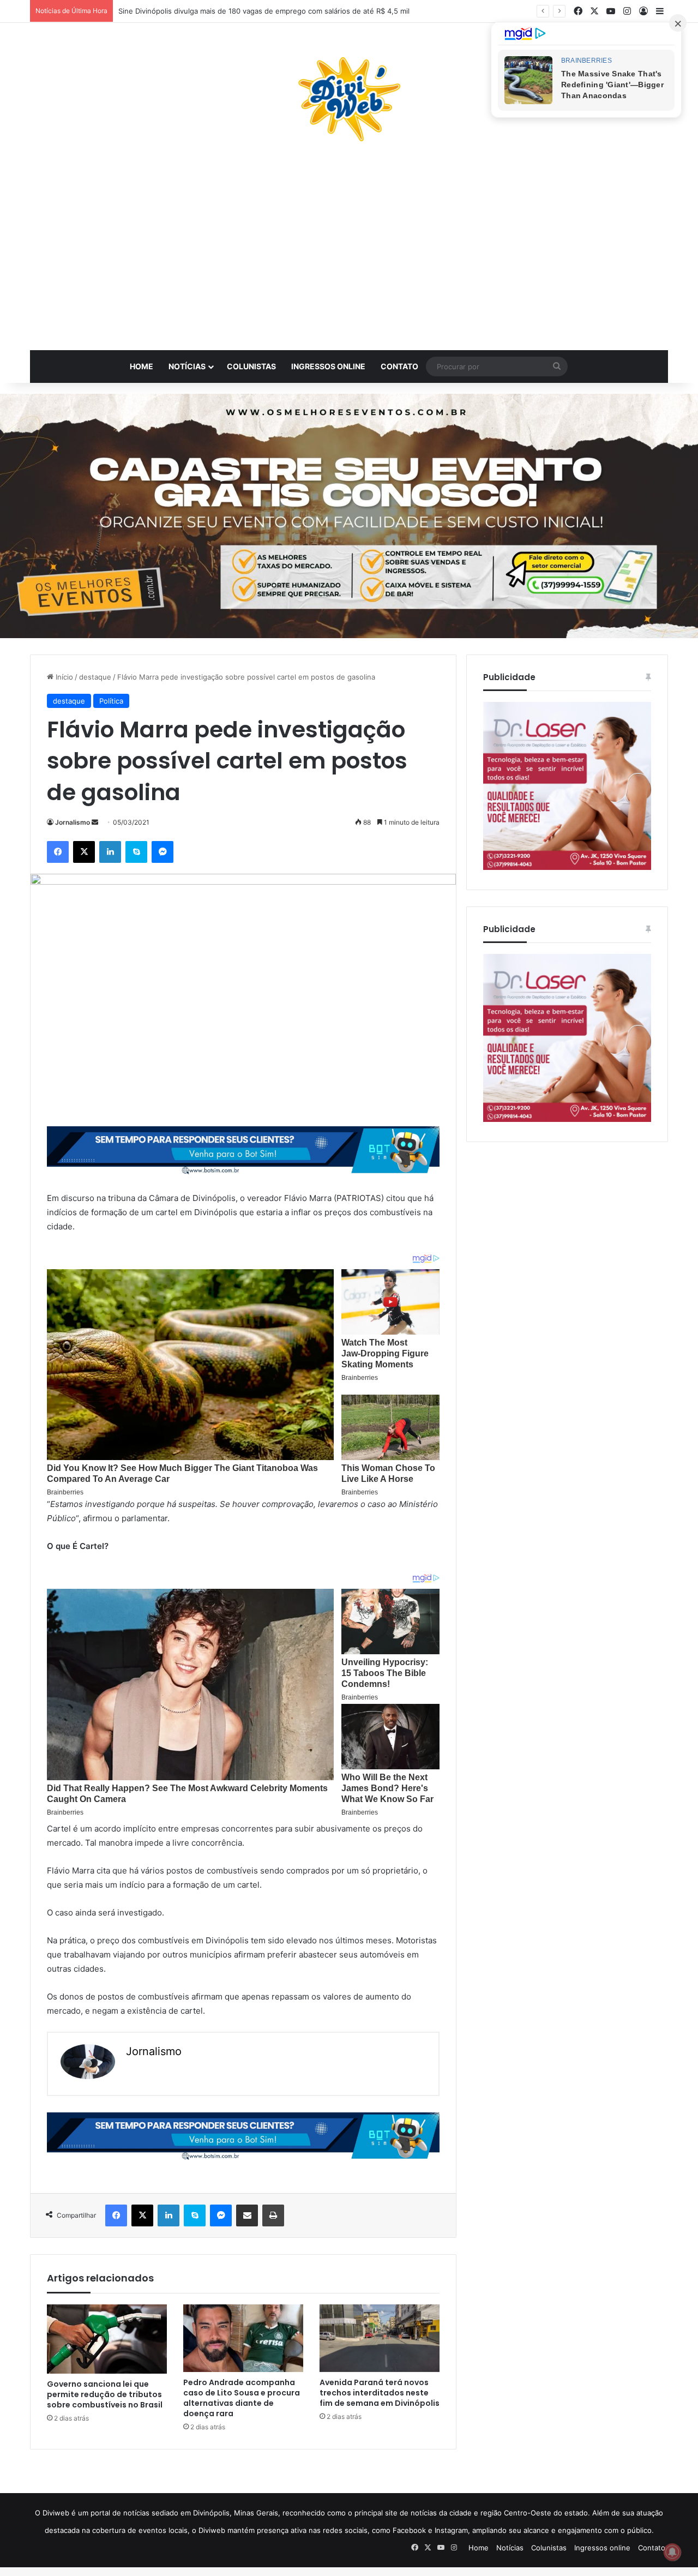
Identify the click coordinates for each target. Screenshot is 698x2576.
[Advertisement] (349, 252)
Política (111, 701)
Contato (399, 366)
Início (63, 677)
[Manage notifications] (672, 2552)
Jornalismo (73, 822)
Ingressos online (328, 366)
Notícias (187, 366)
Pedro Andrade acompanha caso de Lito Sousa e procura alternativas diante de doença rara (242, 2398)
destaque (95, 677)
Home (142, 366)
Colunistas (251, 366)
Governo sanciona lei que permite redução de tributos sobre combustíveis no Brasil (105, 2394)
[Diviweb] (349, 99)
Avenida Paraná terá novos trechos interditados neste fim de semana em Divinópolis (380, 2393)
